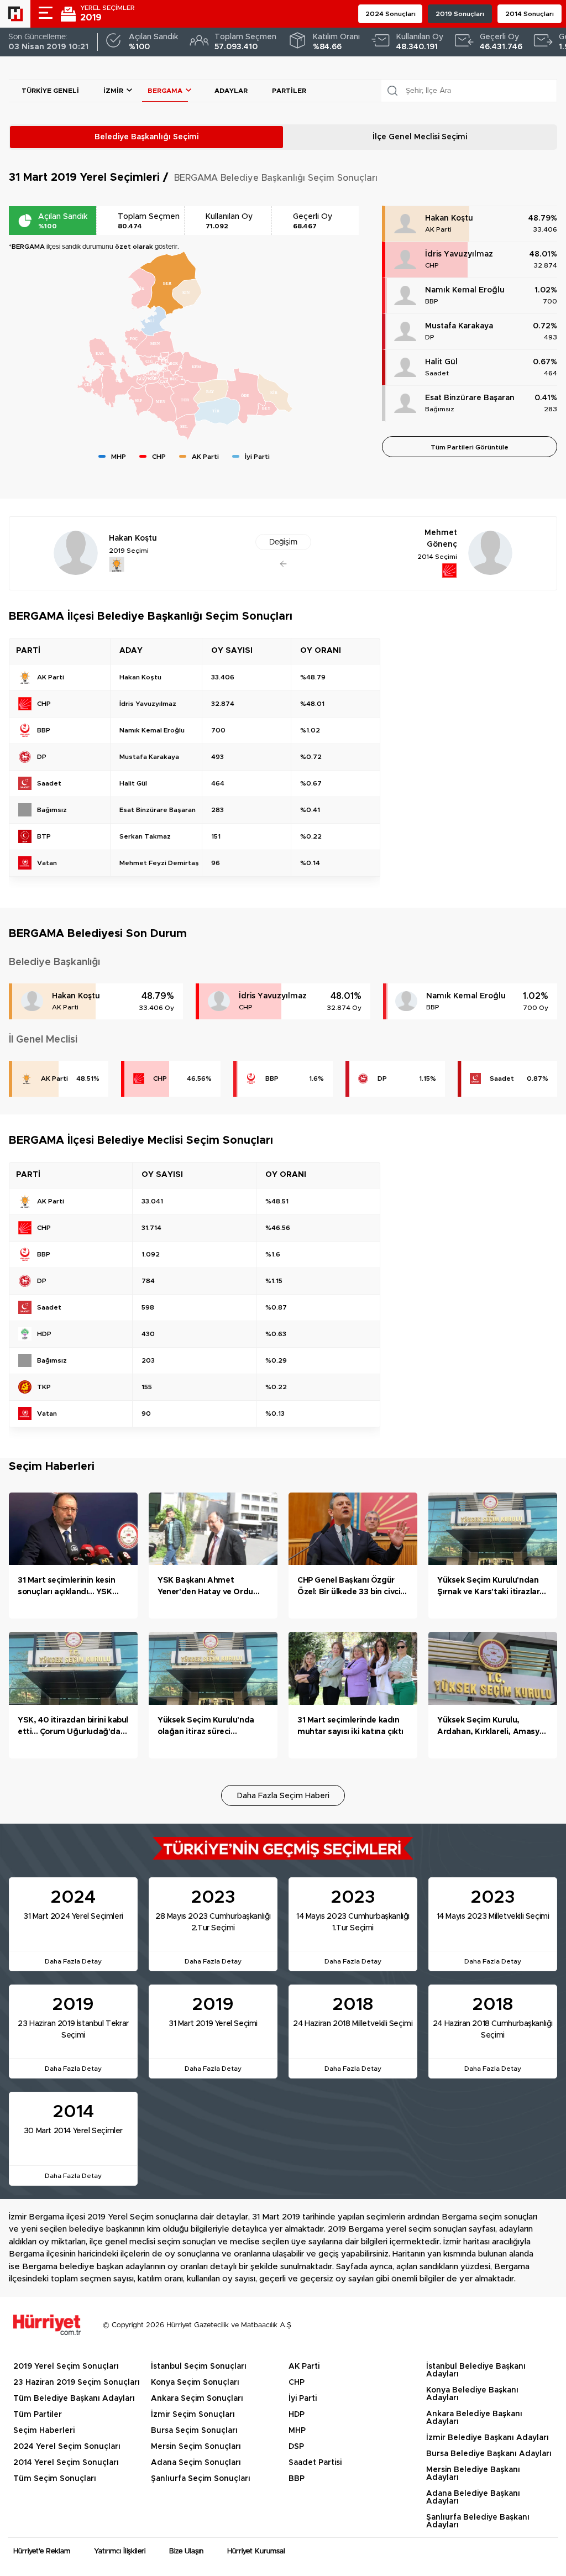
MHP (297, 2431)
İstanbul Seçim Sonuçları (199, 2366)
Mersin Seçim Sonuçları (196, 2447)
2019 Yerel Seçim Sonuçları (66, 2366)
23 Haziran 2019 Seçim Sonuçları (77, 2383)
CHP (432, 265)
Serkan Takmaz (145, 836)
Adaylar (231, 91)
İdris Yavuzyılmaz (459, 254)
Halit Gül (441, 362)
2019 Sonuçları (460, 14)
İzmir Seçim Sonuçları (193, 2415)
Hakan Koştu (449, 218)
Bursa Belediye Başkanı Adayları (489, 2454)
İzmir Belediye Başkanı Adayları (488, 2438)
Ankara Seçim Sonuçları (197, 2399)
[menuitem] (155, 344)
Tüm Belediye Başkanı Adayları (74, 2399)
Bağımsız (440, 409)
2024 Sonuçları (391, 14)
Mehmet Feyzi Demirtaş (159, 863)
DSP (296, 2447)
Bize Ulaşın (186, 2551)
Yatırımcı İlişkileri (120, 2551)
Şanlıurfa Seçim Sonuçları (201, 2479)
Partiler (289, 91)
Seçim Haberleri (44, 2431)
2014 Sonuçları (530, 14)
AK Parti (438, 229)
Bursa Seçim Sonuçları (194, 2431)
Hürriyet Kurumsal (256, 2551)
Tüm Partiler (38, 2415)
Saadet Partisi (315, 2463)
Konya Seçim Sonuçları (195, 2383)
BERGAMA (165, 91)
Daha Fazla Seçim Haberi (283, 1796)
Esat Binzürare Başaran (470, 398)
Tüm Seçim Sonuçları (55, 2479)
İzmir (113, 91)
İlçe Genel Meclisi (420, 137)
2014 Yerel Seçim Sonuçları (66, 2463)
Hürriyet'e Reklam (42, 2551)
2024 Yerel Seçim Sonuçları (67, 2447)
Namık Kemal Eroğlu (465, 290)
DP (430, 337)
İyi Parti (303, 2399)
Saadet (437, 373)
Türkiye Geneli (50, 91)
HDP (297, 2415)
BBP (432, 301)
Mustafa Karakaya (459, 326)
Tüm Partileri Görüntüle (470, 447)
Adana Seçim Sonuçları (196, 2463)
